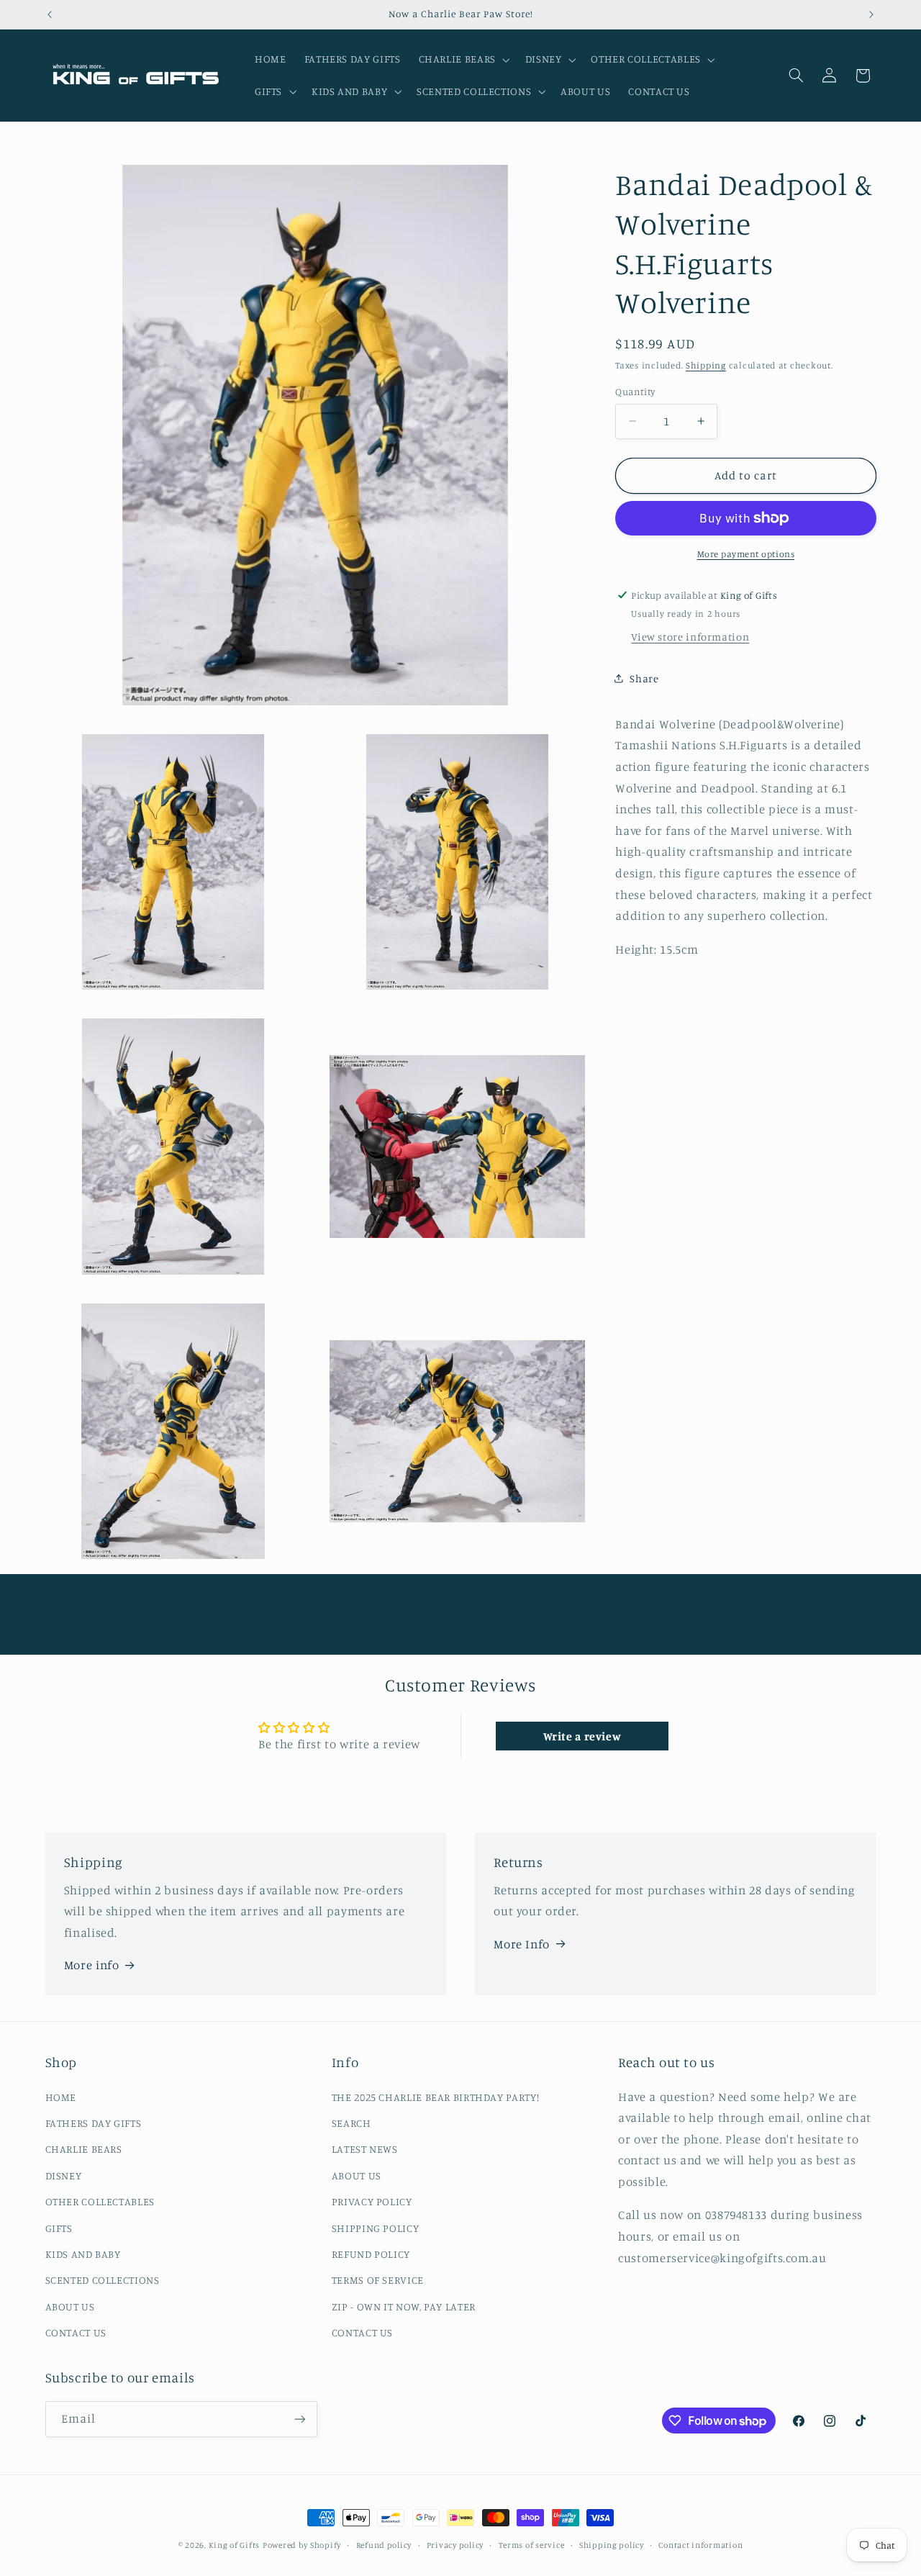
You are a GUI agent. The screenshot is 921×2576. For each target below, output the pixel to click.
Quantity (635, 392)
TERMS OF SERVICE (378, 2280)
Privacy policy (455, 2545)
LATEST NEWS (365, 2149)
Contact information (700, 2545)
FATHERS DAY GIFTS (94, 2123)
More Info (522, 1943)
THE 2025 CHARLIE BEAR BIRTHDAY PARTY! (435, 2097)
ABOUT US (70, 2306)
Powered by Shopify (302, 2545)
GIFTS (59, 2227)
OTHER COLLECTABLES (100, 2201)
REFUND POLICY (371, 2254)
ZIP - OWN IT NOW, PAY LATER (404, 2306)
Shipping (706, 365)
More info (92, 1965)
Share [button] (644, 678)
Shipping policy (612, 2545)
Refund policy (384, 2545)
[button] (463, 60)
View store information (690, 637)
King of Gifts (235, 2545)
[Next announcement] (871, 14)
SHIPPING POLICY (375, 2227)
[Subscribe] (299, 2419)
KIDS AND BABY (83, 2254)
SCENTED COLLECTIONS (103, 2280)
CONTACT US (76, 2332)
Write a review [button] (582, 1736)
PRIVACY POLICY (372, 2201)
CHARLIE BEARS (84, 2149)
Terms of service (532, 2545)
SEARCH (351, 2123)
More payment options (746, 554)
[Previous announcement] (50, 14)
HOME (61, 2097)
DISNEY (64, 2175)
